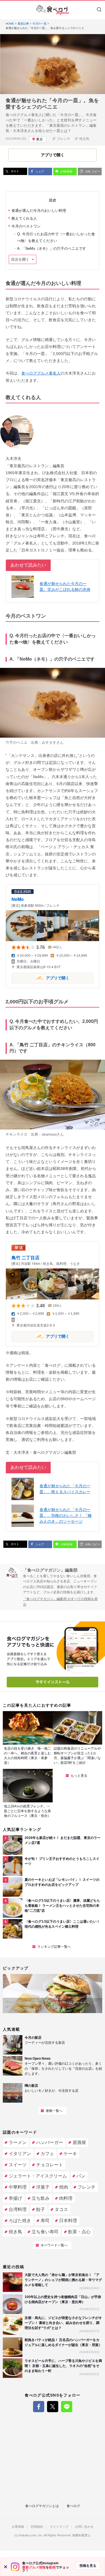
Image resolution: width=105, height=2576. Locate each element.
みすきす (49, 743)
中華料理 (18, 2187)
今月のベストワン (26, 226)
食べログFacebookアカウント (39, 2407)
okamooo (49, 1134)
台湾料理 (18, 2209)
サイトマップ (59, 2527)
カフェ (47, 2154)
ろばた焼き (20, 2221)
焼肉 (64, 2187)
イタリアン (20, 2154)
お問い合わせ (84, 2527)
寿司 (45, 2221)
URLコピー (92, 172)
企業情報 (18, 2527)
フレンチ (64, 139)
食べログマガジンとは (42, 2506)
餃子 (41, 2209)
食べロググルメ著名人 (41, 373)
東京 (39, 139)
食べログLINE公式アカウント (67, 2407)
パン (81, 2176)
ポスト (14, 171)
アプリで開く (40, 978)
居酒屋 (79, 2142)
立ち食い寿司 (45, 2232)
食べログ (73, 2506)
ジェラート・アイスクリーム (38, 2176)
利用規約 (37, 2527)
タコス (61, 2209)
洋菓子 (43, 2187)
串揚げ (15, 2198)
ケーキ (70, 2154)
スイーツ (18, 2165)
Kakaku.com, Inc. (31, 2535)
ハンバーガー (50, 2142)
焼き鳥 (84, 139)
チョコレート (50, 2165)
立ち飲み (41, 2198)
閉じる (6, 2567)
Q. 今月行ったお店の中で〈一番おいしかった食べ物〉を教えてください (56, 237)
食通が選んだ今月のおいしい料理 (39, 211)
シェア (39, 172)
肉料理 (66, 2198)
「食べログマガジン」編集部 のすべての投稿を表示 (60, 1602)
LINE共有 (66, 172)
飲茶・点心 (79, 2232)
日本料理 (68, 2221)
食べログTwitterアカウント (53, 2407)
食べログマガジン (53, 10)
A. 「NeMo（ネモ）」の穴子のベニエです (52, 249)
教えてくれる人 (24, 218)
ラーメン (18, 2142)
